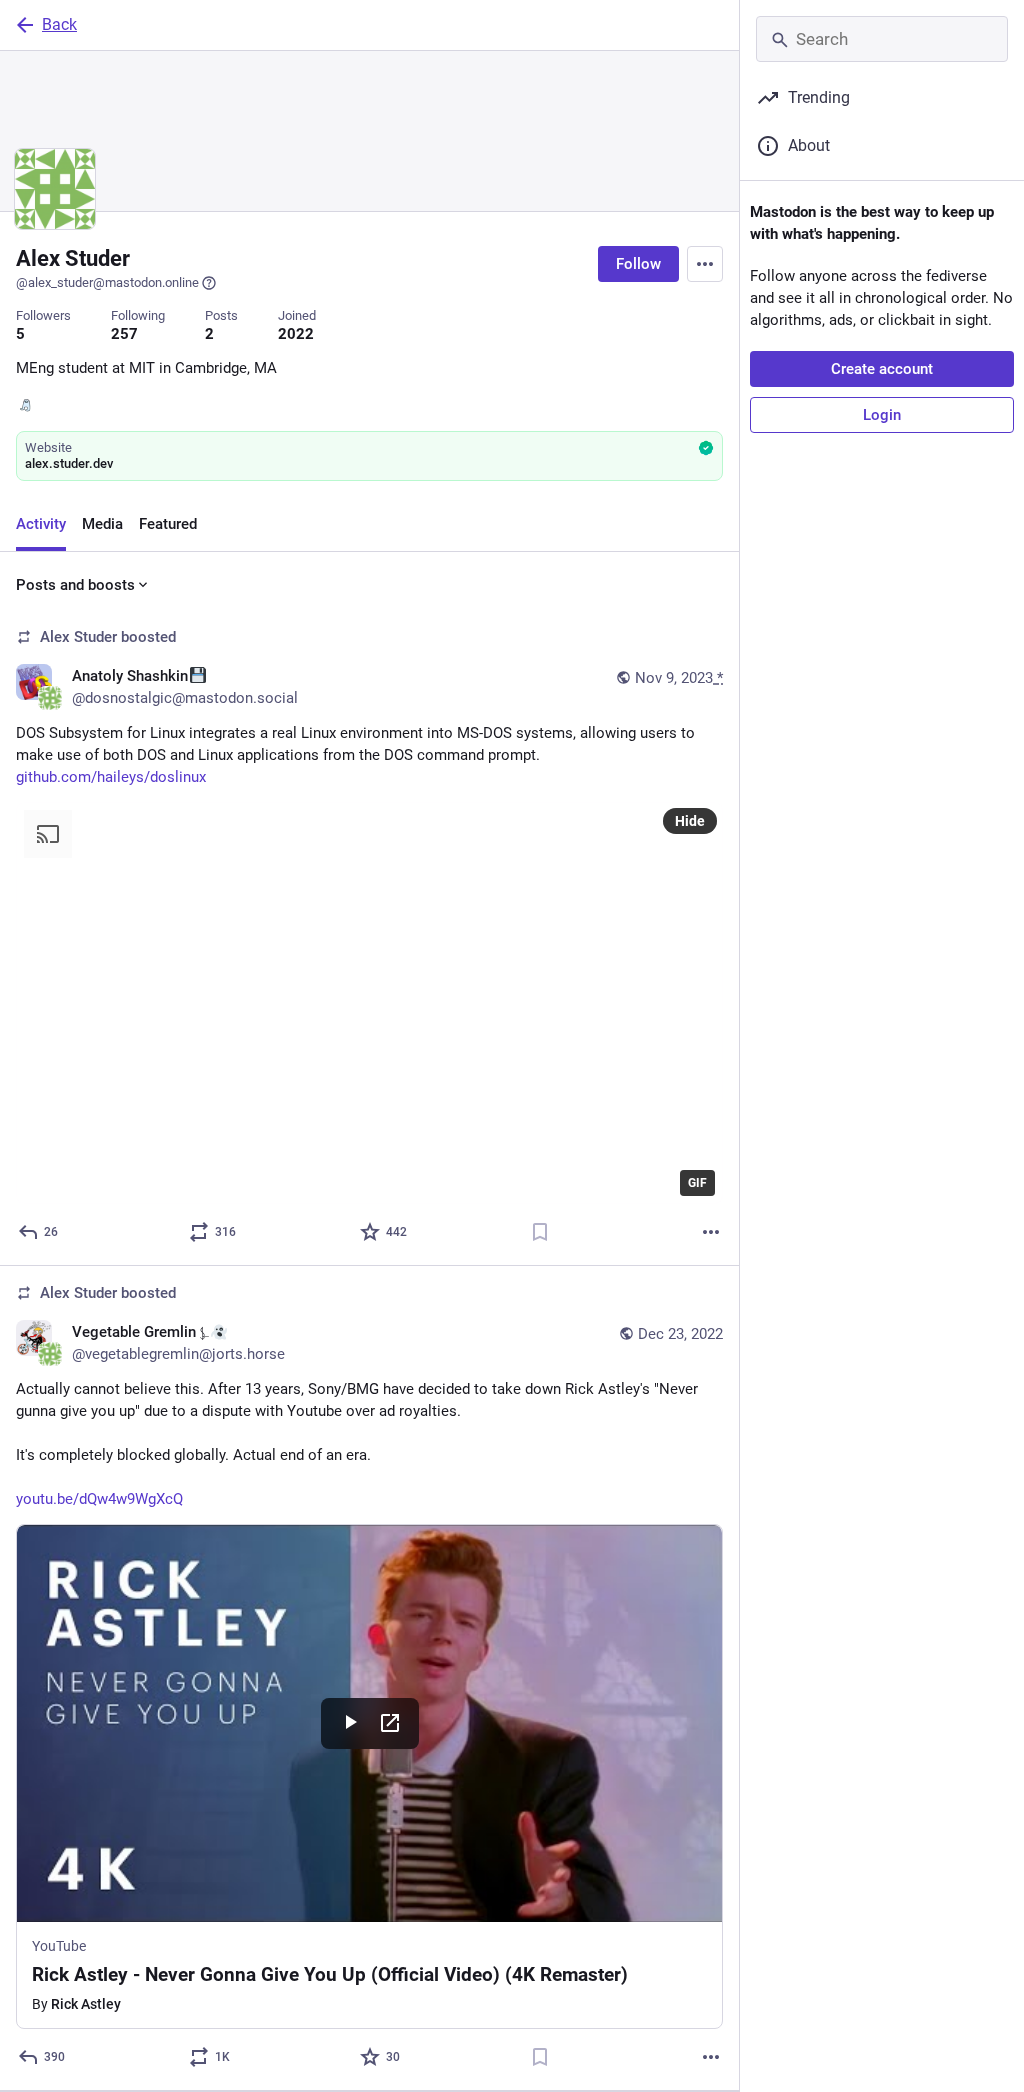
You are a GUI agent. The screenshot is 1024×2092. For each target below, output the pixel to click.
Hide (690, 821)
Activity (41, 524)
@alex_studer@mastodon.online (107, 282)
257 (124, 334)
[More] (711, 1232)
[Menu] (705, 264)
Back (59, 24)
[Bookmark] (540, 1232)
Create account (882, 369)
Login (882, 415)
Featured (168, 524)
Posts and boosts (75, 585)
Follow (638, 264)
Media (102, 524)
